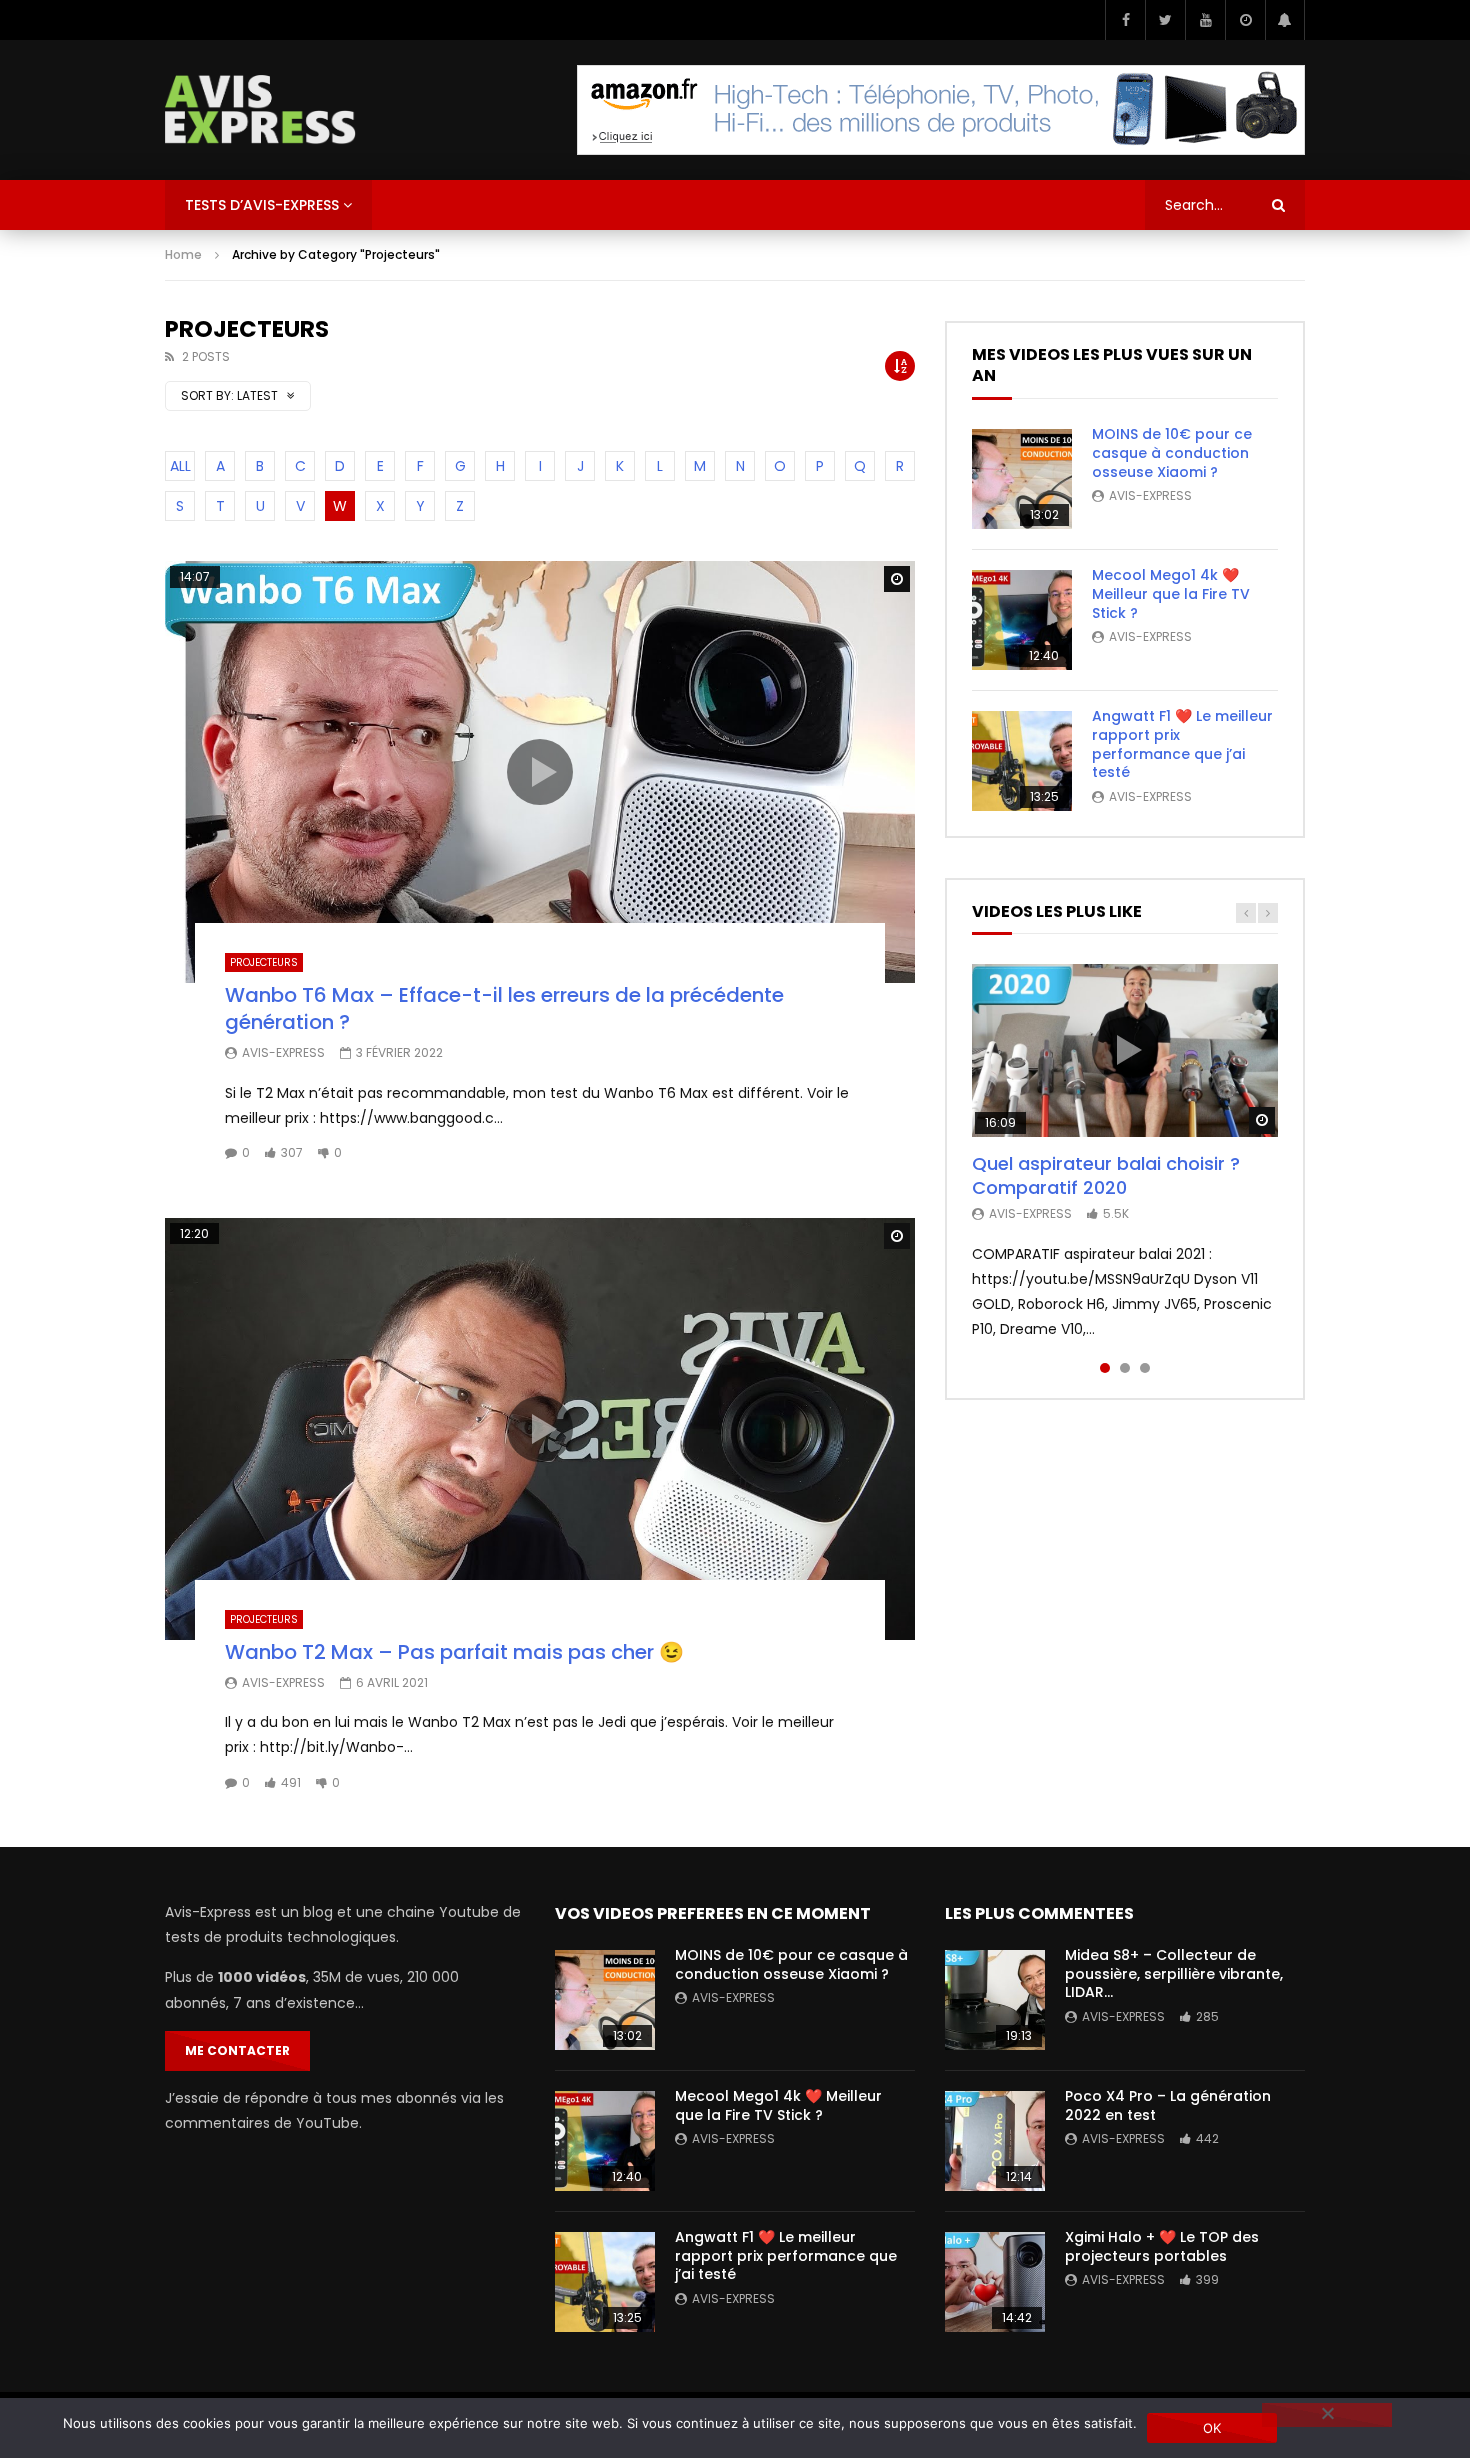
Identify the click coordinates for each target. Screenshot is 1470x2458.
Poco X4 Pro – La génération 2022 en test (1168, 2105)
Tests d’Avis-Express (262, 205)
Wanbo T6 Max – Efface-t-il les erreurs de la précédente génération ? (504, 1008)
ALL (180, 466)
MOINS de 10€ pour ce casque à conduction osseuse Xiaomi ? (1172, 453)
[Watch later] (1245, 20)
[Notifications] (1285, 20)
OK (1212, 2428)
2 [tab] (1125, 1368)
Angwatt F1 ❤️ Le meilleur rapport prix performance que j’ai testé (1182, 744)
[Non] (1327, 2415)
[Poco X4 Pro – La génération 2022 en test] (995, 2141)
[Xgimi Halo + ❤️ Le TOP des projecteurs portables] (995, 2282)
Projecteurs (264, 962)
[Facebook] (1125, 20)
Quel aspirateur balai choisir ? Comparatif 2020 (1106, 1175)
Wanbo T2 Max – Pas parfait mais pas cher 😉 (454, 1652)
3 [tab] (1145, 1368)
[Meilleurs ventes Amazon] (941, 110)
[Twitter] (1165, 20)
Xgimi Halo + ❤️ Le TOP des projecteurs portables (1162, 2246)
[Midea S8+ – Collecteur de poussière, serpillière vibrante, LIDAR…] (995, 2000)
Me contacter (237, 2050)
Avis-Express (283, 1052)
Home (183, 254)
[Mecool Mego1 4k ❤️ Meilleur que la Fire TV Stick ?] (1022, 620)
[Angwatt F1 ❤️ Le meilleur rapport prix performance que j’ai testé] (1022, 761)
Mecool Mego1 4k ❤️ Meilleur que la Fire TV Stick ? (1171, 594)
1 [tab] (1105, 1368)
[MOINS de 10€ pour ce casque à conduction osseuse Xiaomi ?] (1022, 479)
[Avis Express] (260, 110)
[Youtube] (1205, 20)
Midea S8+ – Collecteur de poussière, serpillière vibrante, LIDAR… (1174, 1974)
